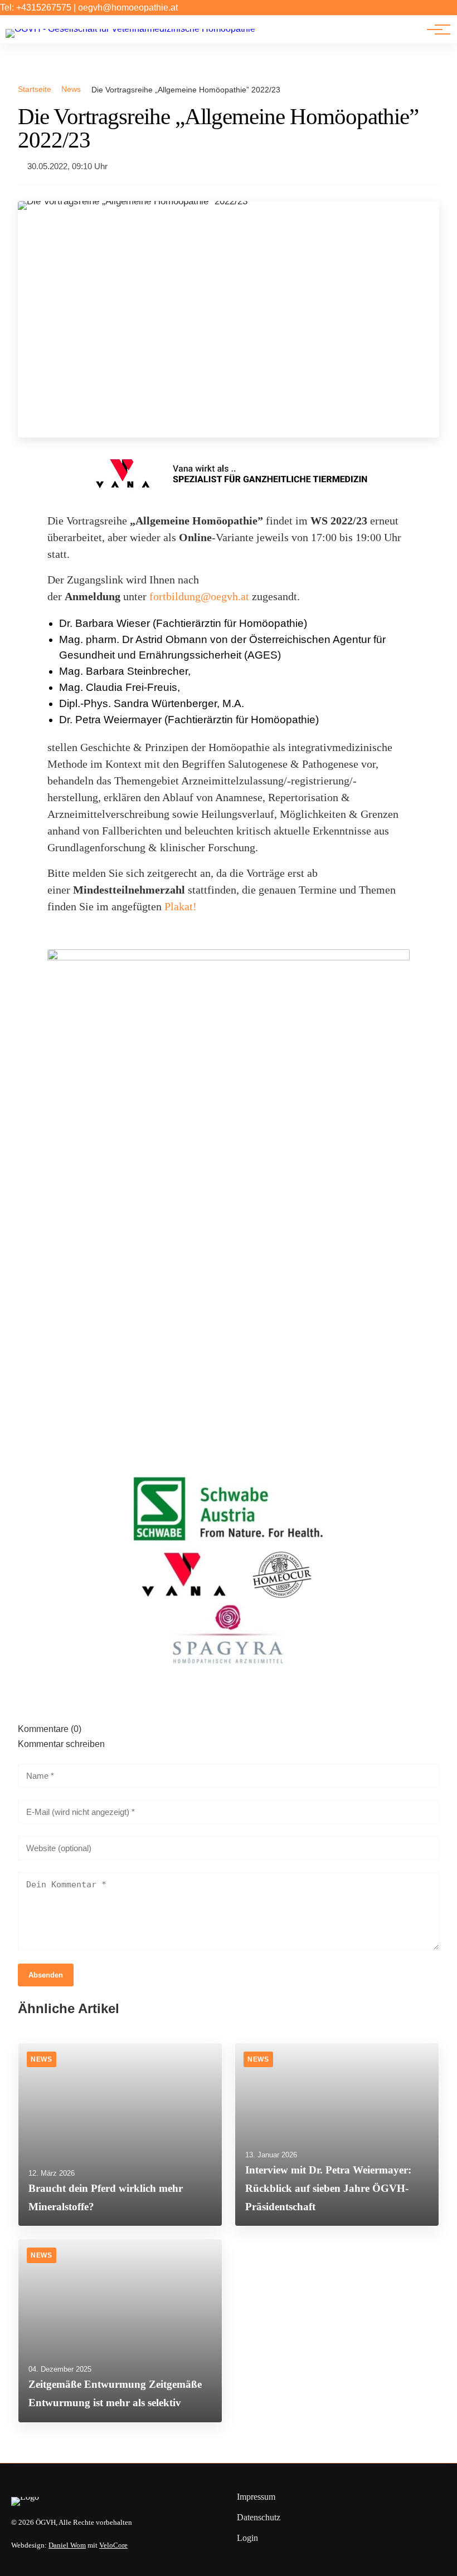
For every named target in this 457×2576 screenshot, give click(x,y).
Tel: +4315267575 (36, 8)
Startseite (35, 89)
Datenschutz (259, 2517)
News (71, 89)
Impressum (256, 2497)
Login (247, 2538)
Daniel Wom (67, 2545)
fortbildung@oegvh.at (199, 596)
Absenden (46, 1975)
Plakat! (182, 906)
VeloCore (113, 2545)
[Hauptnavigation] (435, 30)
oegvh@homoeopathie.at (128, 8)
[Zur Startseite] (130, 29)
